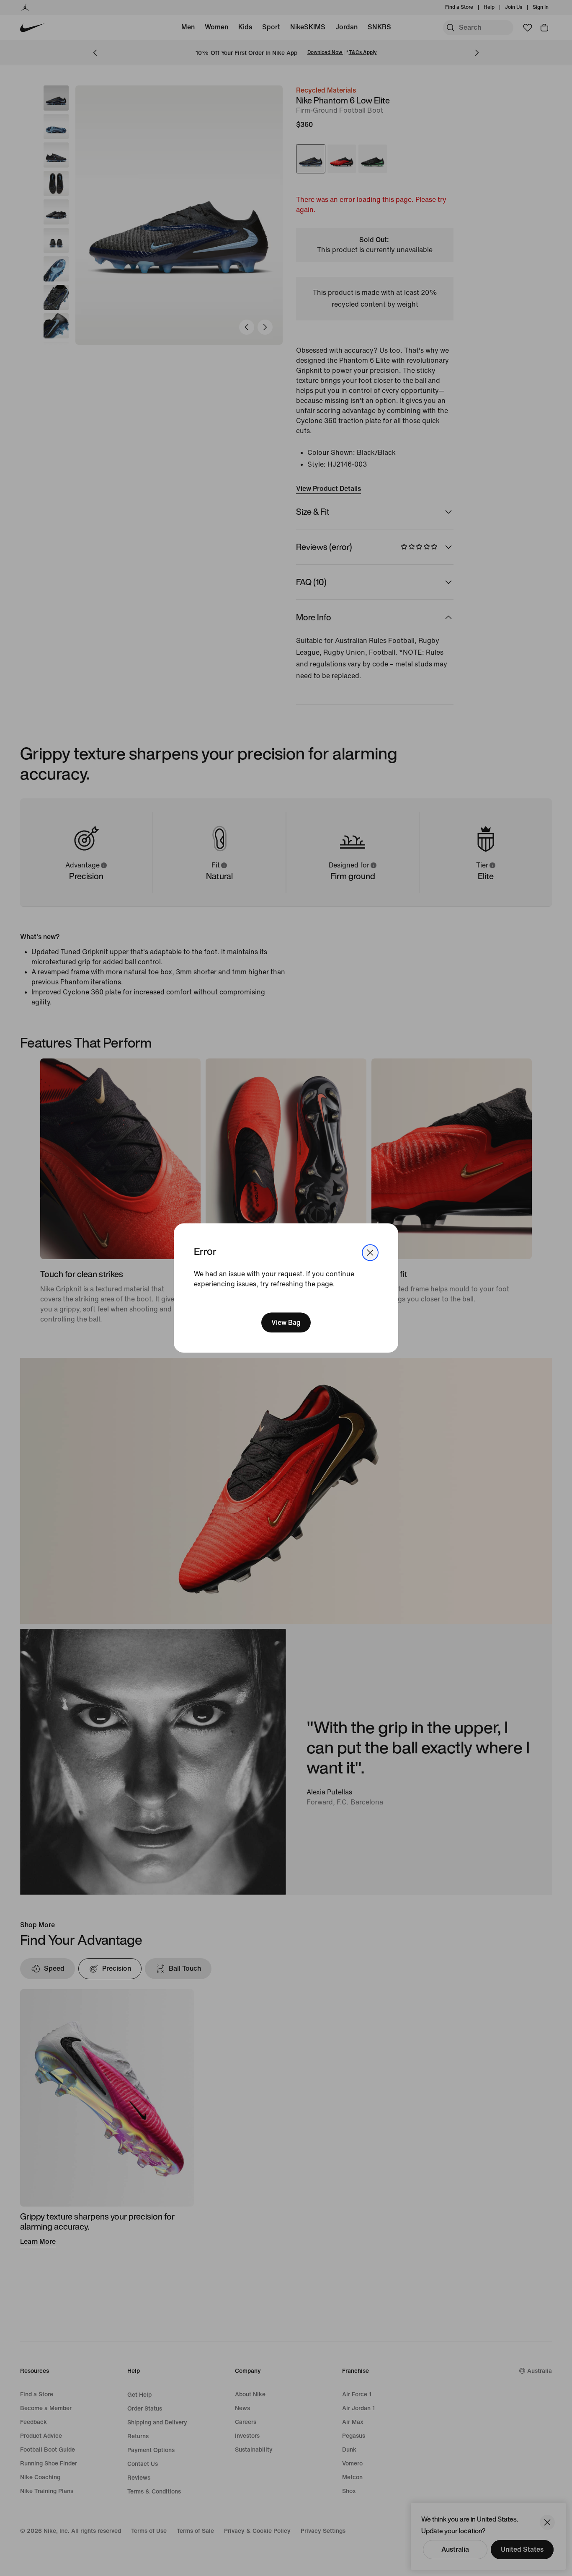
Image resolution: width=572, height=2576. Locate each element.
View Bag (286, 1322)
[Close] (370, 1253)
